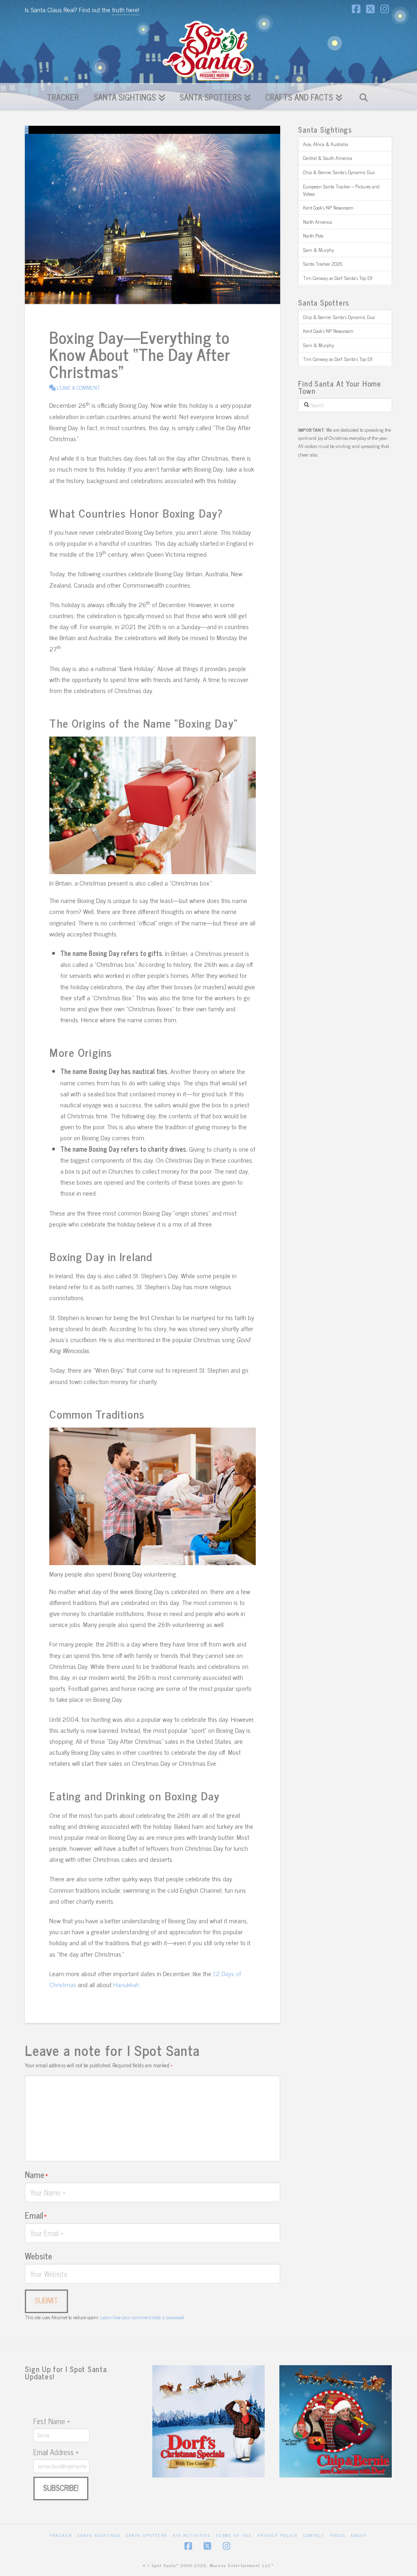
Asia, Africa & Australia (326, 144)
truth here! (126, 9)
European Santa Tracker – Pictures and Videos (341, 190)
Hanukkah (126, 1984)
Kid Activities (192, 2535)
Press (338, 2535)
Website (38, 2256)
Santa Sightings (99, 2535)
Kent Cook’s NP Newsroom (328, 208)
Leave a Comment (78, 387)
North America (317, 222)
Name (36, 2174)
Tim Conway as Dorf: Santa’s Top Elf (338, 278)
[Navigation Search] (363, 96)
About (359, 2535)
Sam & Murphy (318, 250)
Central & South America (328, 158)
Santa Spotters (147, 2535)
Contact (314, 2535)
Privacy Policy (278, 2535)
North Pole (313, 236)
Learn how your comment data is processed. (143, 2317)
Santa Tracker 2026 (323, 264)
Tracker (61, 2535)
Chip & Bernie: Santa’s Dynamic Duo (339, 172)
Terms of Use (234, 2535)
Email (36, 2215)
